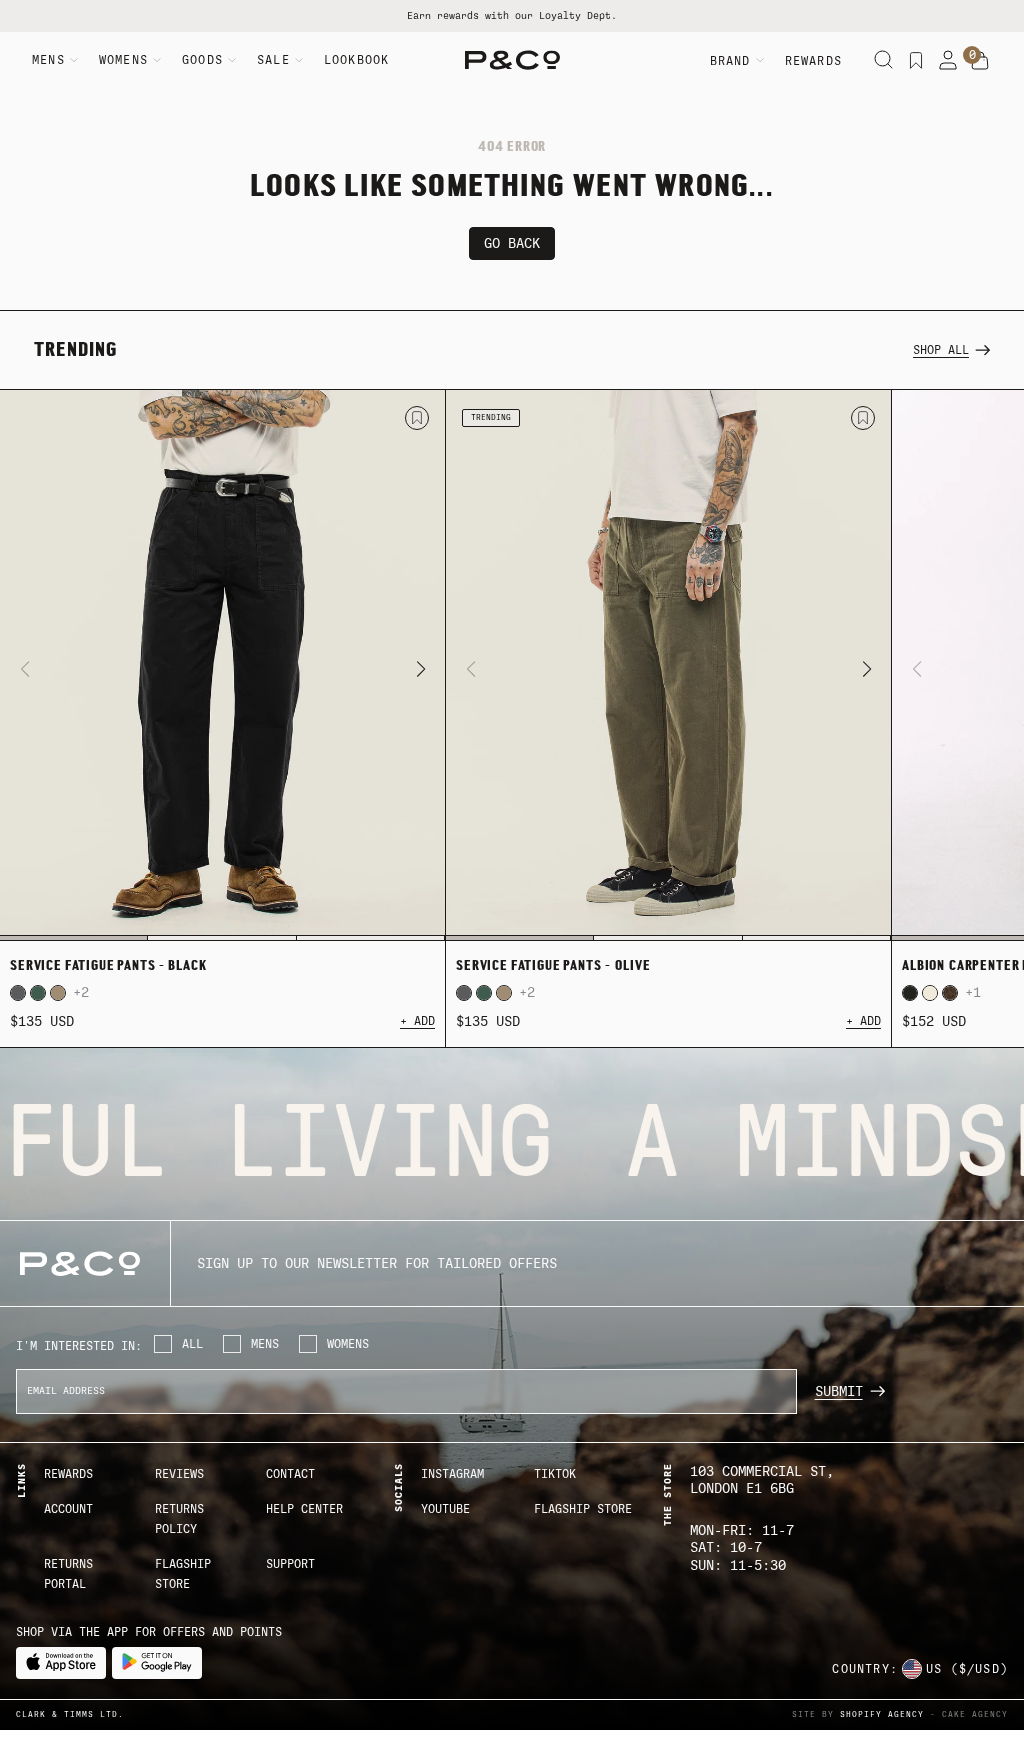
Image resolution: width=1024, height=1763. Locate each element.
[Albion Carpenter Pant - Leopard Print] (950, 993)
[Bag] (980, 61)
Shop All (941, 350)
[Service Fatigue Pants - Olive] (668, 666)
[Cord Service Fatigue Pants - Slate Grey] (18, 993)
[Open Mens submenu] (74, 60)
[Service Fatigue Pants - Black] (222, 666)
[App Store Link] (61, 1663)
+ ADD (417, 1021)
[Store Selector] (912, 1669)
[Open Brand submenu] (760, 60)
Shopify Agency (882, 1714)
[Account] (948, 60)
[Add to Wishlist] (417, 418)
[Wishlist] (916, 60)
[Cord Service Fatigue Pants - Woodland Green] (38, 993)
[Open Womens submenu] (157, 60)
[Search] (884, 60)
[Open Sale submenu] (299, 60)
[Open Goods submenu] (232, 60)
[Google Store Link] (157, 1663)
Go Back (512, 243)
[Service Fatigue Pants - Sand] (58, 993)
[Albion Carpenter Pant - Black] (910, 993)
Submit (839, 1391)
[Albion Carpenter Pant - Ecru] (930, 993)
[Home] (512, 60)
